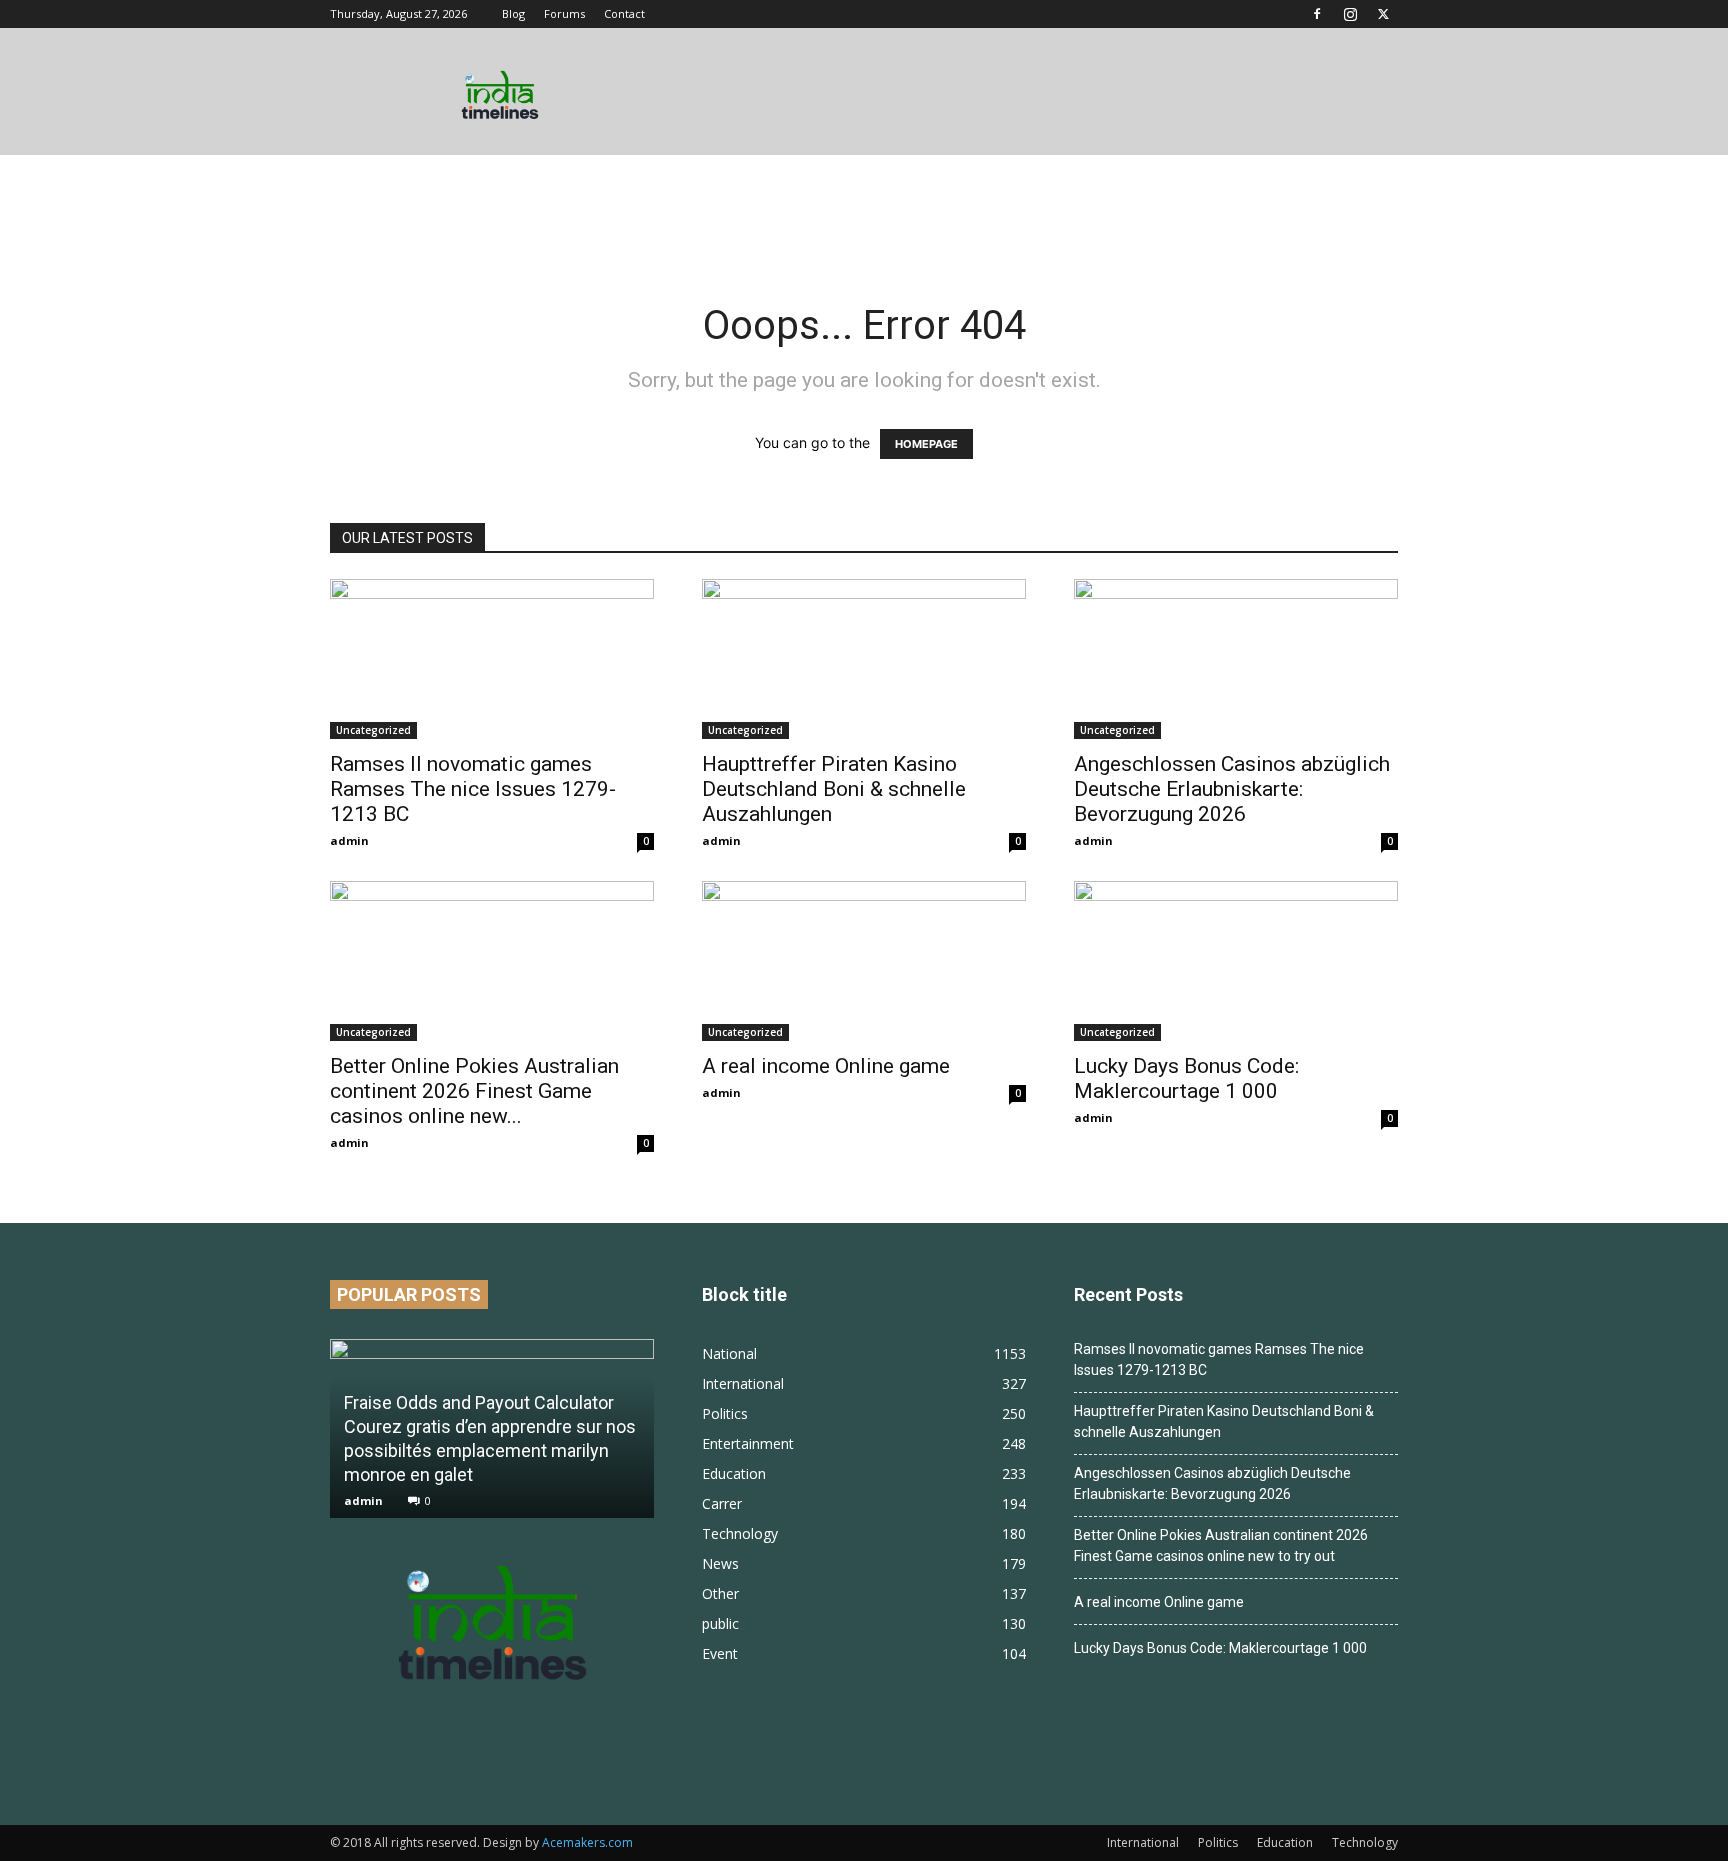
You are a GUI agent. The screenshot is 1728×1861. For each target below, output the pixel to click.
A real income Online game (826, 1066)
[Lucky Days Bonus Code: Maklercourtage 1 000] (1236, 961)
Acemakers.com (587, 1842)
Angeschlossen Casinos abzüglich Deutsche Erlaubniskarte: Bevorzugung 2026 (1232, 789)
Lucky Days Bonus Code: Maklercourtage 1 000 (1186, 1078)
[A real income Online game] (864, 961)
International (1143, 1842)
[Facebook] (1317, 14)
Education (1285, 1842)
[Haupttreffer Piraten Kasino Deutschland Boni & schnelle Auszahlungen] (864, 659)
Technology (1365, 1842)
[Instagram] (1350, 14)
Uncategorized (373, 730)
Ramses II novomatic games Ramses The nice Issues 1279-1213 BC (473, 789)
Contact (624, 13)
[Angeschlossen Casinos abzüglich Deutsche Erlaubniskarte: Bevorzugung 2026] (1236, 659)
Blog (513, 13)
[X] (1383, 14)
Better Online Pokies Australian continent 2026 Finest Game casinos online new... (474, 1091)
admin (349, 840)
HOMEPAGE (926, 444)
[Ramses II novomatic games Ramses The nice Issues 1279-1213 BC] (492, 659)
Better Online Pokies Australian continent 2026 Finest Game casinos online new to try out (1221, 1545)
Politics (1218, 1842)
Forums (564, 13)
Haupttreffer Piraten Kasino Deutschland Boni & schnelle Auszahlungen (834, 789)
